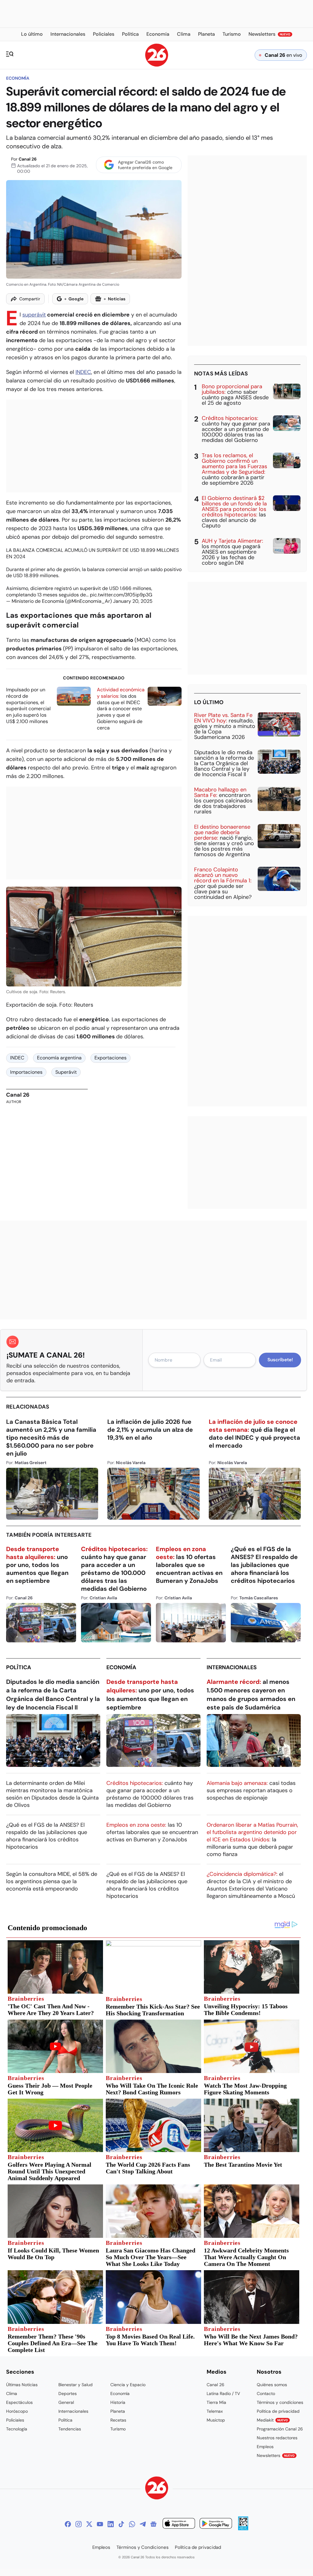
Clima (12, 2393)
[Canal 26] (157, 2489)
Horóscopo (17, 2411)
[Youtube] (100, 2524)
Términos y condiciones (280, 2402)
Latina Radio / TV (223, 2393)
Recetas (118, 2420)
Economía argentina (59, 1058)
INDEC (83, 372)
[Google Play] (216, 2524)
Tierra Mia (216, 2402)
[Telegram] (143, 2524)
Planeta (118, 2411)
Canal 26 (28, 159)
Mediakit (272, 2420)
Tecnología (17, 2429)
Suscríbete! (280, 1360)
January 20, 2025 (133, 601)
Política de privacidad (278, 2411)
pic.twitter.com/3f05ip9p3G (121, 595)
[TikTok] (121, 2524)
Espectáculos (19, 2402)
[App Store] (179, 2524)
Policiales (15, 2420)
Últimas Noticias (22, 2385)
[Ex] (89, 2524)
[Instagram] (79, 2524)
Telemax (215, 2411)
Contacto (266, 2393)
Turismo (118, 2429)
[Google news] (153, 2524)
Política (19, 1667)
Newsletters (276, 2455)
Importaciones (26, 1072)
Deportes (68, 2393)
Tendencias (70, 2429)
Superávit (66, 1072)
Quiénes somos (272, 2385)
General (66, 2402)
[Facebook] (68, 2524)
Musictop (216, 2420)
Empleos (265, 2447)
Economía (18, 78)
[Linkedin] (111, 2524)
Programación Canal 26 (280, 2429)
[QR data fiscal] (243, 2529)
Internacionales (232, 1667)
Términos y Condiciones (143, 2547)
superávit (34, 315)
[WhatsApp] (132, 2524)
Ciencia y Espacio (128, 2385)
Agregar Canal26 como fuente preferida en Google (145, 165)
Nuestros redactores (277, 2438)
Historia (118, 2402)
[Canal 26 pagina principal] (157, 65)
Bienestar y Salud (75, 2385)
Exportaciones (110, 1058)
